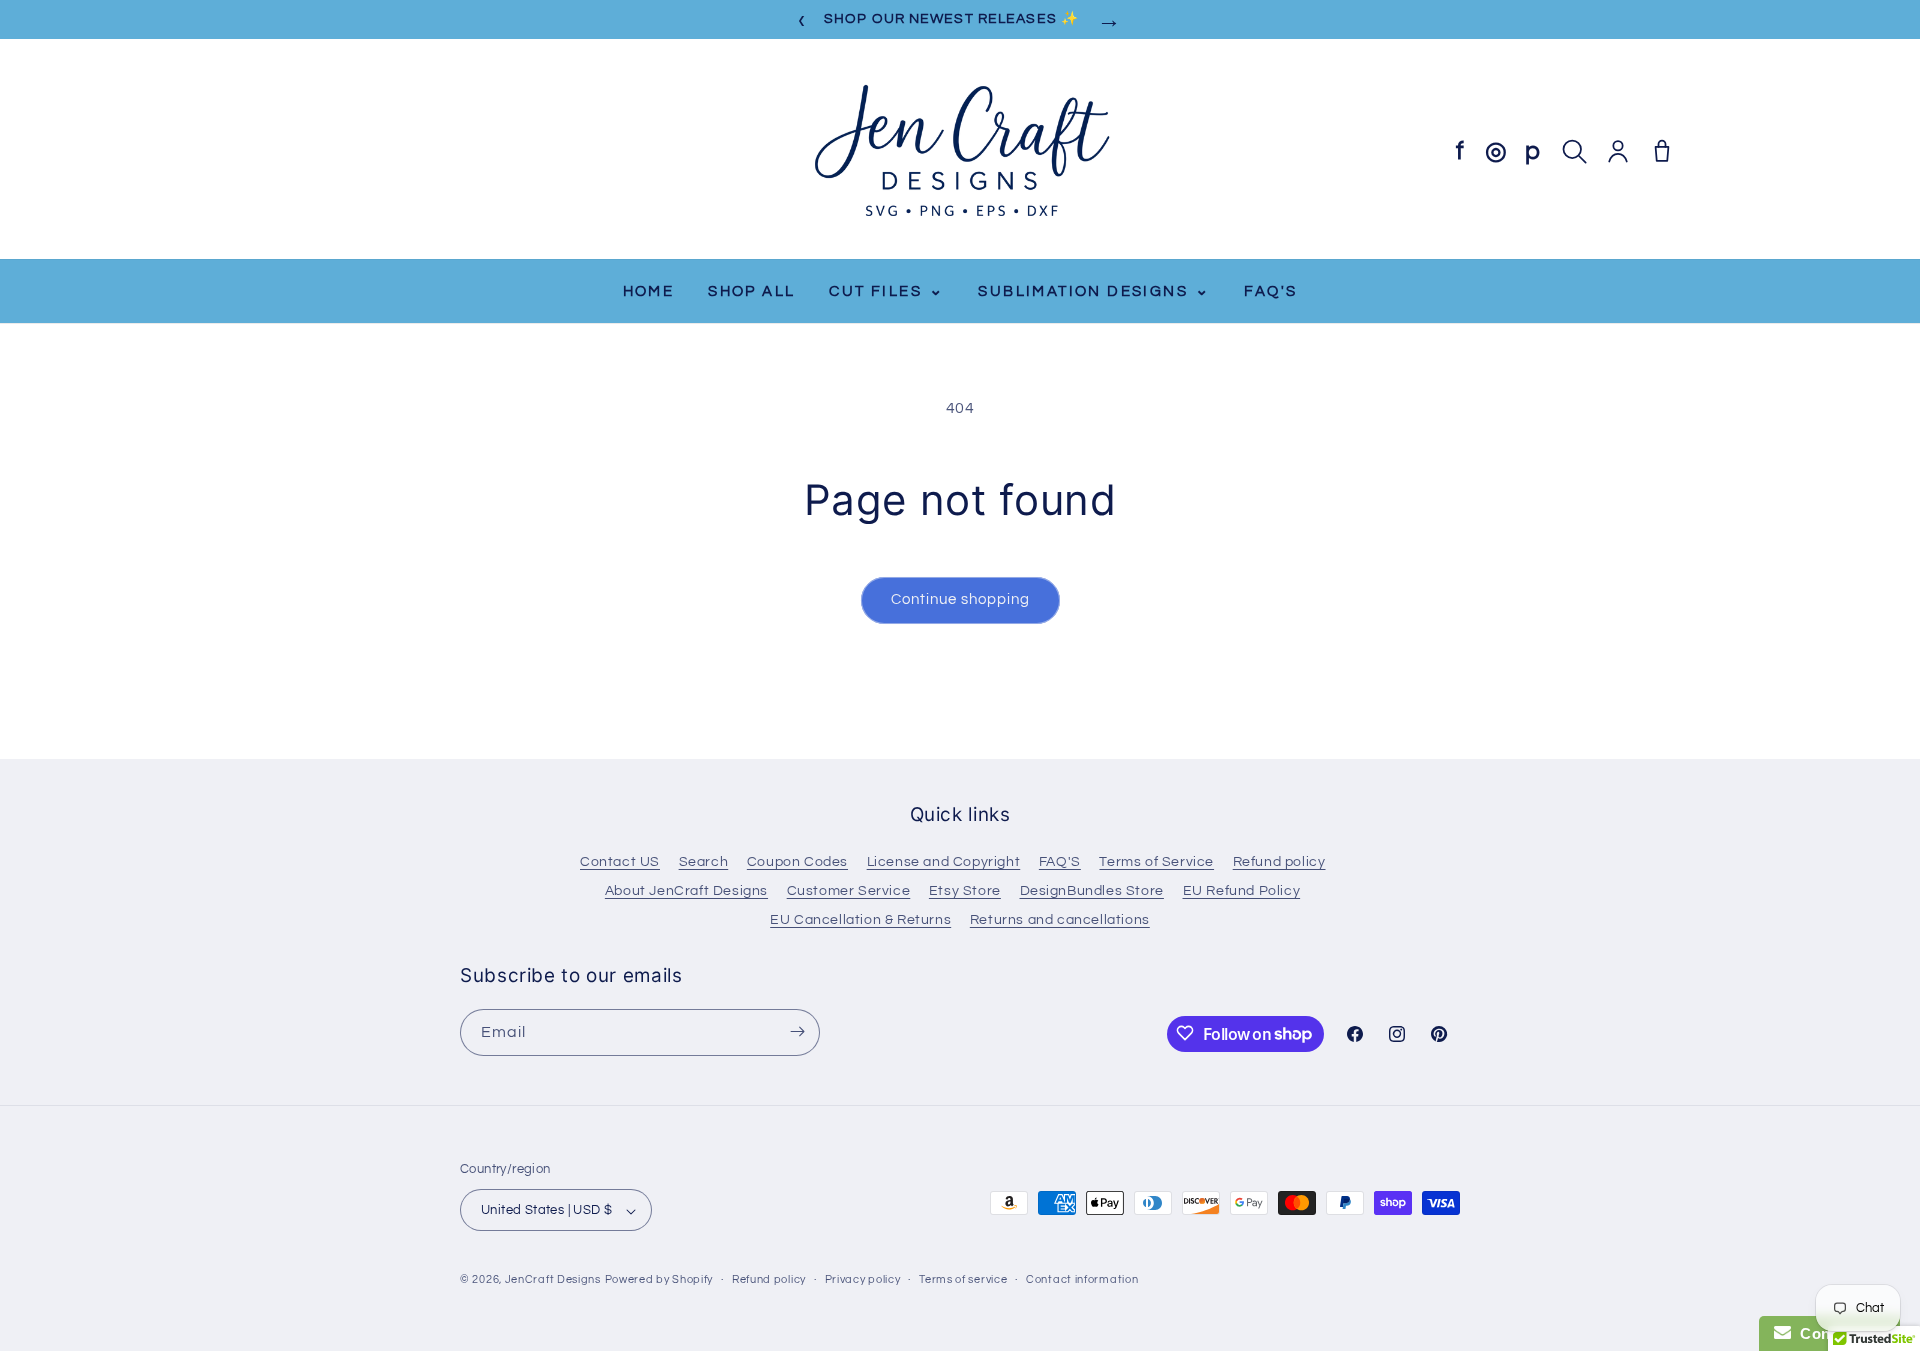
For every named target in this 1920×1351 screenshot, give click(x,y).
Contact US (620, 862)
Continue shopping (960, 599)
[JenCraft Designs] (960, 151)
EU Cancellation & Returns (860, 920)
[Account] (1618, 151)
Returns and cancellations (1060, 920)
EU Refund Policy (1242, 891)
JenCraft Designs (553, 1280)
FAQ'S (1270, 291)
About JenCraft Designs (686, 891)
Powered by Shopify (659, 1280)
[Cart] (1662, 151)
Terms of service (963, 1279)
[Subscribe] (797, 1031)
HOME (649, 291)
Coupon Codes (797, 862)
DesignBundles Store (1092, 891)
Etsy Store (965, 891)
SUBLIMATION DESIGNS (1094, 290)
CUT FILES (886, 290)
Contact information (1082, 1279)
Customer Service (849, 891)
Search (704, 862)
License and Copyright (944, 862)
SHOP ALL (751, 291)
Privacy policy (863, 1279)
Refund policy (1279, 862)
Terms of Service (1156, 862)
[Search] (1574, 151)
